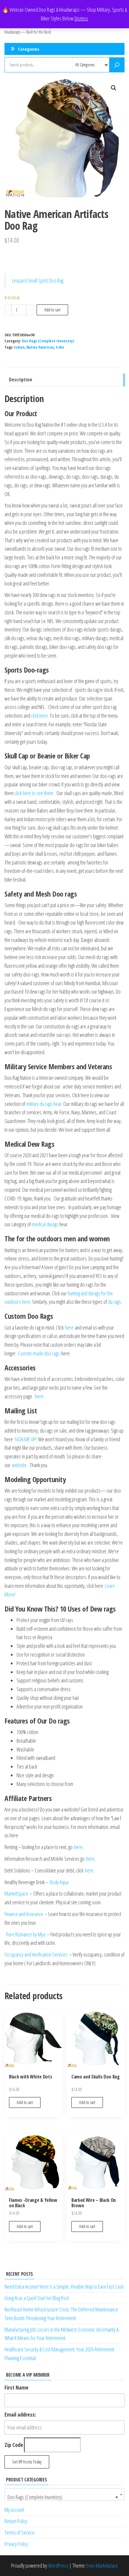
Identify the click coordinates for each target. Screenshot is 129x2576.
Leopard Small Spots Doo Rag (38, 280)
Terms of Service (19, 2532)
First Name (16, 2387)
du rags (114, 1302)
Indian (19, 347)
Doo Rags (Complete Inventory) (48, 341)
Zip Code (14, 2445)
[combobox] (64, 2494)
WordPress (58, 2565)
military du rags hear (44, 1104)
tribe (60, 347)
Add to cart (52, 310)
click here (39, 716)
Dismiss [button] (81, 18)
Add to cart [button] (25, 2102)
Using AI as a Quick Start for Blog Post (37, 2298)
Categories (29, 49)
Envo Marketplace (102, 2565)
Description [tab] (21, 380)
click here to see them (34, 793)
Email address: (20, 2414)
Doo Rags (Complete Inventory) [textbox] (63, 2497)
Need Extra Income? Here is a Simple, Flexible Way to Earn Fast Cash (64, 2287)
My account (14, 2510)
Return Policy (16, 2521)
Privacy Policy (16, 2544)
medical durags (45, 1224)
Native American (40, 347)
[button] (114, 88)
